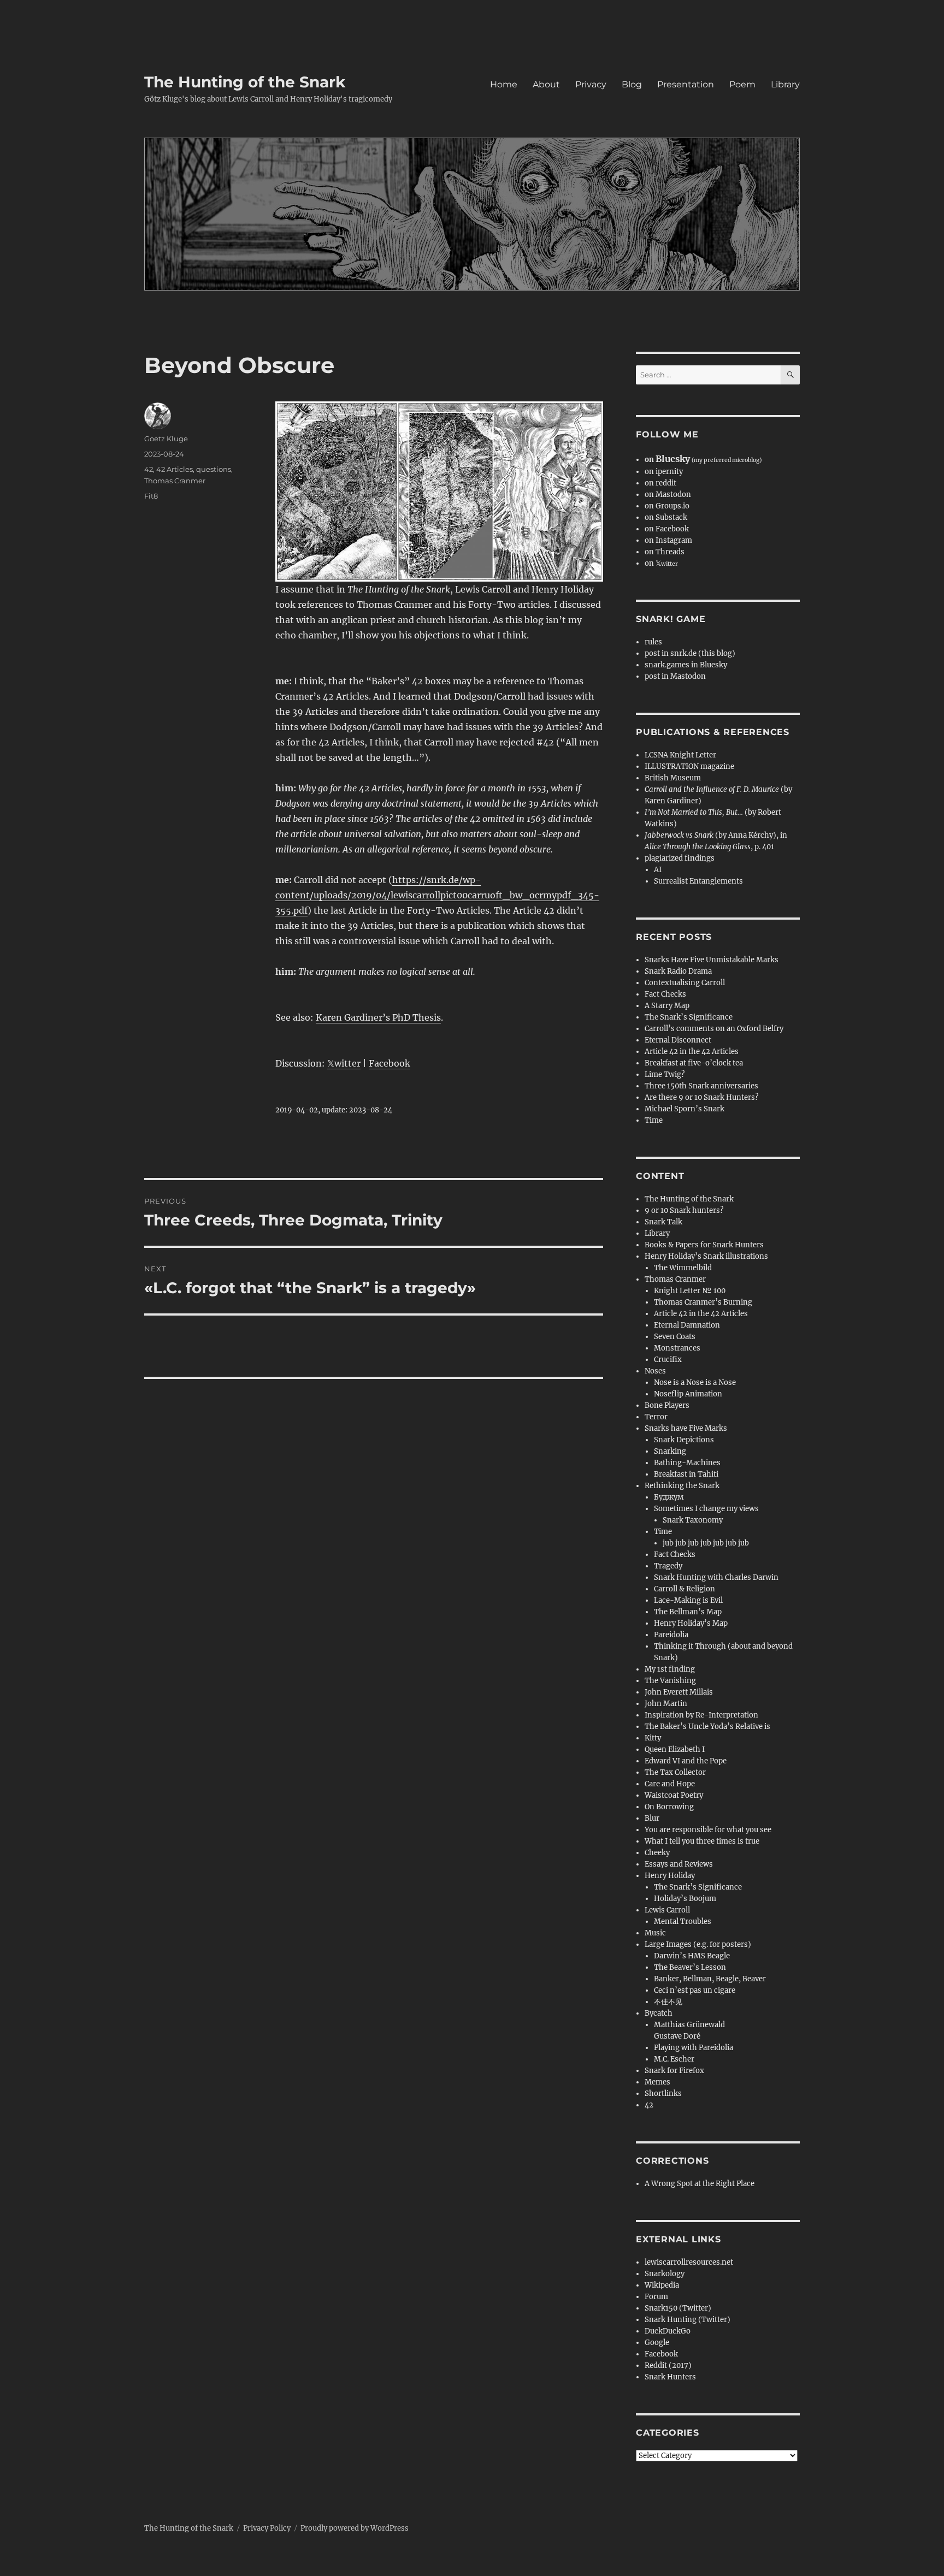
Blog (632, 84)
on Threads (665, 552)
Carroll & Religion (685, 1589)
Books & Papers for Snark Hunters (704, 1245)
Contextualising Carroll (685, 983)
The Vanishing (670, 1681)
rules (653, 642)
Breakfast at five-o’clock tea (694, 1063)
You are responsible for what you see (708, 1830)
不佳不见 (668, 2002)
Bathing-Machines (687, 1463)
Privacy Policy (267, 2528)
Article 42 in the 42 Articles (692, 1052)
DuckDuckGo (668, 2331)
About (546, 84)
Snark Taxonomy (693, 1520)
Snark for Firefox (674, 2071)
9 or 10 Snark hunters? (684, 1210)
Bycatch (659, 2013)
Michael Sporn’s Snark (685, 1109)
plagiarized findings (680, 858)
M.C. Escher (674, 2059)
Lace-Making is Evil (688, 1600)
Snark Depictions (684, 1440)
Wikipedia (662, 2285)
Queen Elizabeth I (675, 1749)
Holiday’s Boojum (685, 1899)
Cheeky (657, 1853)
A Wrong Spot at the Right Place (700, 2184)
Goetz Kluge (166, 439)
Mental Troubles (683, 1921)
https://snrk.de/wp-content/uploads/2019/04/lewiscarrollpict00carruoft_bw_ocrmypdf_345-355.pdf (437, 895)
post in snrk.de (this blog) (690, 653)
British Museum (673, 778)
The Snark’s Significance (689, 1017)
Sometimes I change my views (706, 1509)
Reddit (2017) (668, 2365)
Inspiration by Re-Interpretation (701, 1715)
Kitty (653, 1738)
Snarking (670, 1451)
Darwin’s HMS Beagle (692, 1956)
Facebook (390, 1063)
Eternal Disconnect (678, 1040)
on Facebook (667, 529)
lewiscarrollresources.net (689, 2262)
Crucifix (668, 1360)
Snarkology (665, 2274)
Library (785, 84)
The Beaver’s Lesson (690, 1967)
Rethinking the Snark (682, 1486)
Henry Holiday (670, 1876)
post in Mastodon (675, 676)
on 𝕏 (661, 563)
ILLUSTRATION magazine (689, 766)
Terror (656, 1417)
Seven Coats (675, 1337)
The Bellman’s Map (688, 1612)
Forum (656, 2297)
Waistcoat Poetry (674, 1795)
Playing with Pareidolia (694, 2048)
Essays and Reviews (679, 1864)
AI (658, 870)
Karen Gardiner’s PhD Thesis (378, 1017)
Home (504, 84)
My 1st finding (670, 1669)
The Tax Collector (675, 1772)
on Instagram (668, 540)
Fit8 (151, 496)
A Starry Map (667, 1006)
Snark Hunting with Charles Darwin (716, 1577)
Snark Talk (663, 1222)
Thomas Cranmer (175, 481)
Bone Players (667, 1405)
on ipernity (664, 472)
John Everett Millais (679, 1692)
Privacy (591, 84)
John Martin (666, 1704)
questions (214, 469)
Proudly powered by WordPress (355, 2528)
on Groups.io (667, 506)
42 (149, 469)
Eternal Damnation (687, 1325)
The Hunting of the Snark (245, 82)
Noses (655, 1371)
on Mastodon (668, 495)
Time (654, 1120)
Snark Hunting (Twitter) (688, 2320)
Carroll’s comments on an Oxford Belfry (714, 1029)
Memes (657, 2082)
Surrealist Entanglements (698, 881)
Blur (652, 1818)
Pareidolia (671, 1635)
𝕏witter (344, 1063)
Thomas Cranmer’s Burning (703, 1302)
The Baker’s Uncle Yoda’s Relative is (707, 1727)
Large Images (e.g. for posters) (698, 1944)
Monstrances (677, 1348)
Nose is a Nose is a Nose (695, 1382)
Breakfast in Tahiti (686, 1474)
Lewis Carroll (667, 1910)
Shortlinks (663, 2094)
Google (657, 2343)
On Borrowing (669, 1807)
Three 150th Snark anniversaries (701, 1086)
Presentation (686, 84)
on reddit (660, 483)
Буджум (669, 1497)
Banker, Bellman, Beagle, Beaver (710, 1979)
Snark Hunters (670, 2377)
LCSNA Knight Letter (680, 755)
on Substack (666, 517)
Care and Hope (670, 1784)
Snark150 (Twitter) (678, 2308)
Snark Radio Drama (678, 971)
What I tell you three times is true (702, 1841)
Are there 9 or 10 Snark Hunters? (701, 1097)
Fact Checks (665, 994)
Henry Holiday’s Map (691, 1623)
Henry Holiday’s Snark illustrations (706, 1256)
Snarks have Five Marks (686, 1428)
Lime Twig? (665, 1074)
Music (655, 1933)
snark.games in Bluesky (686, 665)
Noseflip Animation (688, 1394)
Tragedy (668, 1566)
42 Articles (175, 469)
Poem (742, 84)
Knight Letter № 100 (690, 1291)
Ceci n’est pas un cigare (695, 1990)
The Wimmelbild (683, 1268)
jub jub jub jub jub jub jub (706, 1543)
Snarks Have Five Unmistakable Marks (712, 960)
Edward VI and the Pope (686, 1761)
